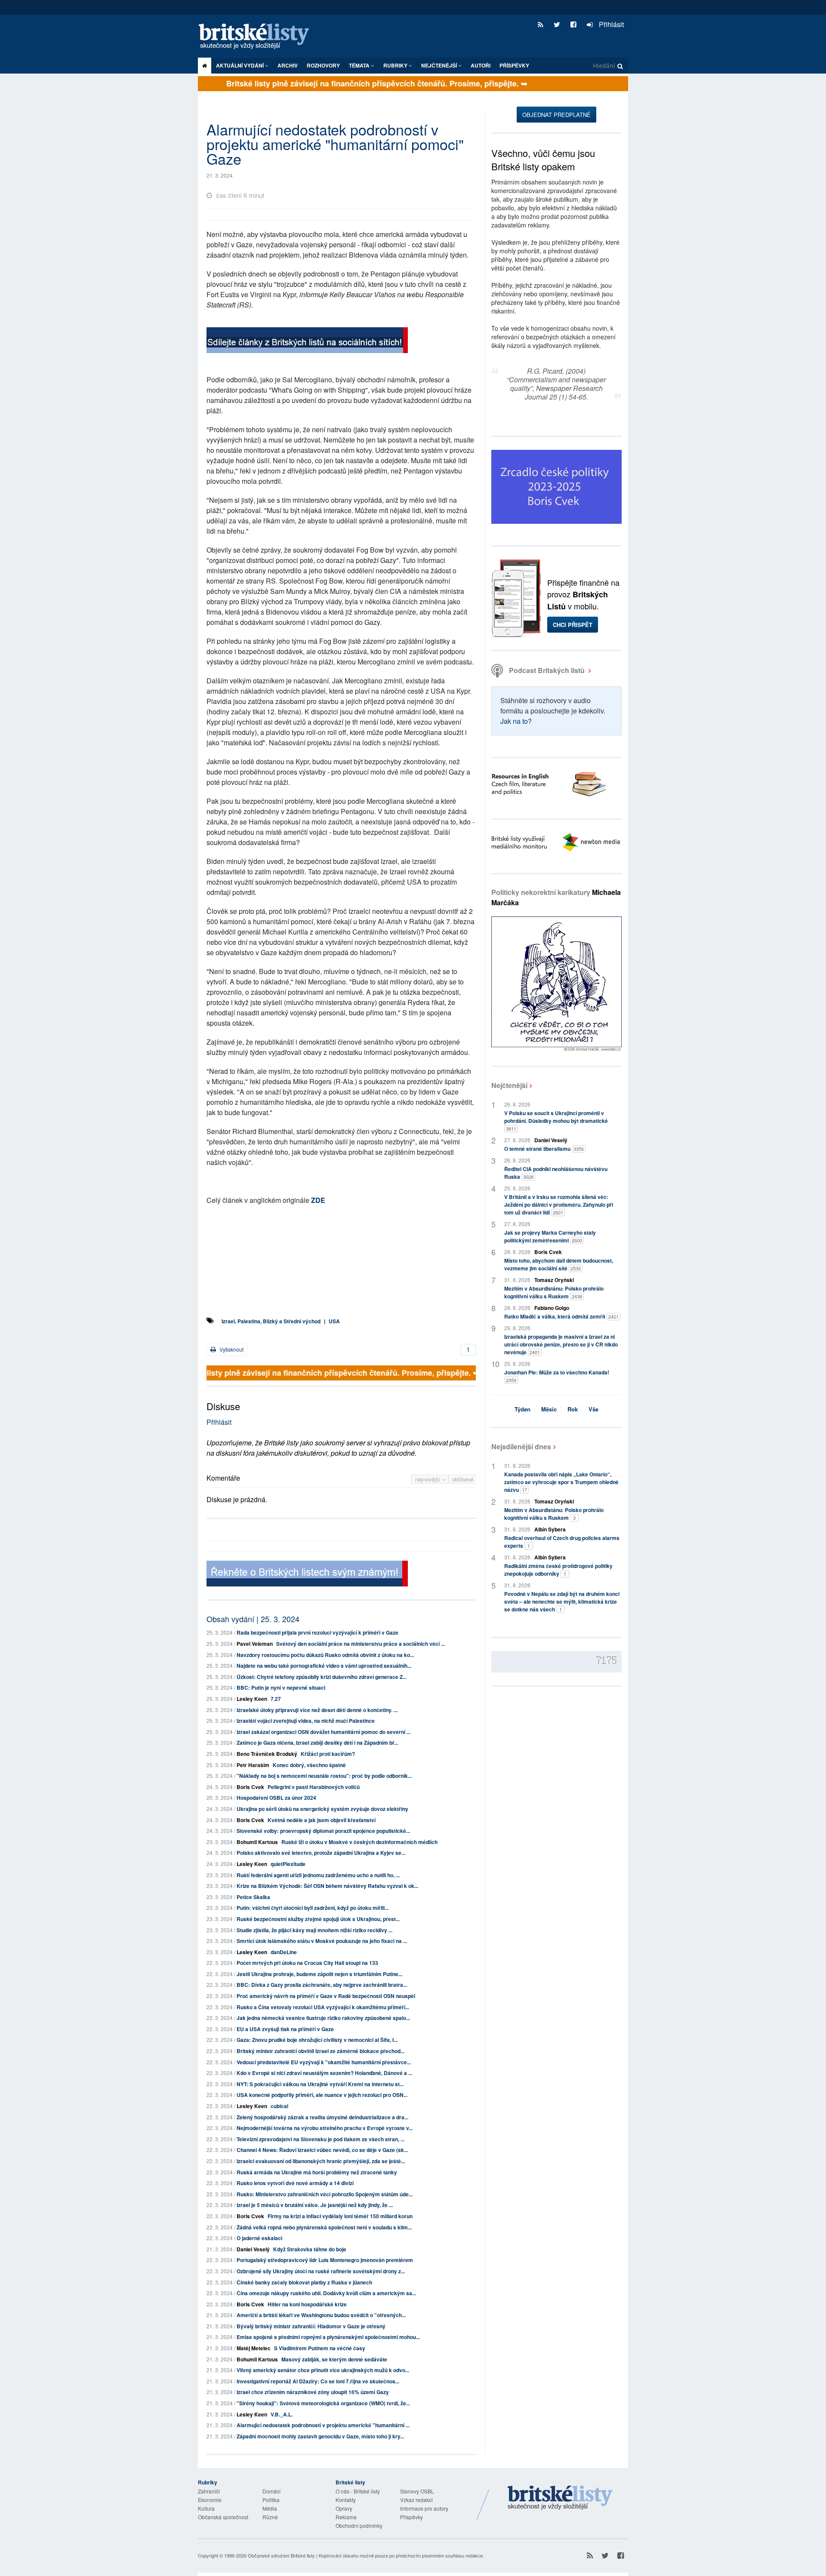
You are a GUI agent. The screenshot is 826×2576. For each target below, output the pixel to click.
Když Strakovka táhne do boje (310, 2249)
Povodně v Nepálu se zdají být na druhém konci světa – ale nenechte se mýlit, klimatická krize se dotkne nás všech (562, 1602)
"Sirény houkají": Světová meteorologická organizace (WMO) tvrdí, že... (323, 2403)
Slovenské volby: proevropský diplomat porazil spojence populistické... (323, 1831)
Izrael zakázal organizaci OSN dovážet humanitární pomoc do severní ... (324, 1732)
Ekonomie (210, 2500)
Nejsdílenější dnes (521, 1446)
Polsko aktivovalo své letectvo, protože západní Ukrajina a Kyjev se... (321, 1853)
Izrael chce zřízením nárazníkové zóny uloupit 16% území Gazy (313, 2392)
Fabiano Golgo (552, 1308)
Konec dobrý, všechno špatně (309, 1765)
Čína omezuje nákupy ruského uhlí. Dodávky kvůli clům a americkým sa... (326, 2293)
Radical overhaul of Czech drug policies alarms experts (562, 1542)
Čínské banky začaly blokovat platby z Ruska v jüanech (304, 2282)
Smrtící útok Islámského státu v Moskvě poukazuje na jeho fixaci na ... (322, 1941)
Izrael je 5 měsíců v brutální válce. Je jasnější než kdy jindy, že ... (315, 2205)
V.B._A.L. (282, 2414)
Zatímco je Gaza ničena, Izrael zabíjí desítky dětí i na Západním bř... (317, 1743)
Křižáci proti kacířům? (328, 1754)
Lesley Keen (252, 1699)
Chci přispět (573, 625)
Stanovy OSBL (417, 2491)
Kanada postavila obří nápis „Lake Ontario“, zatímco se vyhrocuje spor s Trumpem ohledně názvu (561, 1482)
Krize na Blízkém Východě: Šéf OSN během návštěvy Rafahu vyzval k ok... (327, 1886)
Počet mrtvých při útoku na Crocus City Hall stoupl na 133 (307, 1963)
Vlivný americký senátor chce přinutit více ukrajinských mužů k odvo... (323, 2370)
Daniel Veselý (253, 2249)
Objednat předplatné (556, 115)
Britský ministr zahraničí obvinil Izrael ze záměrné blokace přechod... (321, 2051)
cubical (279, 2106)
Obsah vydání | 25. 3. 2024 (253, 1619)
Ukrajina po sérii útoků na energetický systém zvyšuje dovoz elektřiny (322, 1809)
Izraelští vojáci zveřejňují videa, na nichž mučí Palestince (306, 1721)
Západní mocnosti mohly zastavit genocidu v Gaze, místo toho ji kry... (320, 2436)
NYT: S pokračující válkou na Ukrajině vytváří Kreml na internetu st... (320, 2084)
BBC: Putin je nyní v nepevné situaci (281, 1688)
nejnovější (429, 1479)
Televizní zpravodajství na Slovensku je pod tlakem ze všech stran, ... (321, 2139)
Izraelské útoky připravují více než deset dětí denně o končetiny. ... (317, 1710)
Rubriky (396, 65)
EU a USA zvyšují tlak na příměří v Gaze (285, 2029)
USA (334, 1321)
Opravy (344, 2508)
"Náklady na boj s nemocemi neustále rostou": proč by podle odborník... (324, 1776)
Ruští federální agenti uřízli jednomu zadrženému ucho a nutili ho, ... (318, 1875)
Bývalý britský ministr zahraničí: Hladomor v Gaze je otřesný (311, 2326)
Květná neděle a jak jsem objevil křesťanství (322, 1820)
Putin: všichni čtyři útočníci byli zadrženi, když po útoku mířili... (313, 1908)
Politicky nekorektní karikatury (556, 897)
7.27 (276, 1699)
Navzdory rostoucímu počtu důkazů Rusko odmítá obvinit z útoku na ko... (325, 1655)
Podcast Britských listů (547, 670)
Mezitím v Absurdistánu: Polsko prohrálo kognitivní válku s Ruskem (554, 1292)
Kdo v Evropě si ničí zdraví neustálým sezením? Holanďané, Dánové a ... (324, 2073)
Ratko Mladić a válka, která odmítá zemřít (561, 1316)
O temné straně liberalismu (544, 1149)
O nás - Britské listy (358, 2491)
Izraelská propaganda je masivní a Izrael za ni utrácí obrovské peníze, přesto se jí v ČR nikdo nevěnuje (561, 1344)
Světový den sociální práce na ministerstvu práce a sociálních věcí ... (361, 1644)
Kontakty (346, 2500)
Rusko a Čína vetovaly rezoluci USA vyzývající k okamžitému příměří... (323, 2007)
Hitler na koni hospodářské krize (307, 2304)
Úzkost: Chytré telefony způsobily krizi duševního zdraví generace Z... (322, 1677)
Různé (270, 2517)
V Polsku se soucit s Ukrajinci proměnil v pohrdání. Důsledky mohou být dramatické (556, 1120)
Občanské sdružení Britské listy (281, 2555)
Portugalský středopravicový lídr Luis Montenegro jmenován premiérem (325, 2260)
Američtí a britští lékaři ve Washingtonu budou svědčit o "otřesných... (321, 2315)
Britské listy (258, 37)
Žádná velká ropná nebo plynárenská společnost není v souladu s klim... (324, 2227)
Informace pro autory (424, 2508)
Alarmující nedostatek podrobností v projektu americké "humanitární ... (323, 2425)
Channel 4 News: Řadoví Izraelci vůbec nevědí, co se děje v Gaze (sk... (322, 2150)
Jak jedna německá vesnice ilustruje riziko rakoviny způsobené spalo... (323, 2018)
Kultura (206, 2508)
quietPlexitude (288, 1864)
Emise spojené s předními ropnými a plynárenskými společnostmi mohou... (328, 2337)
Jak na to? (516, 721)
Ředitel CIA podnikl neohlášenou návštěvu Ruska (556, 1173)
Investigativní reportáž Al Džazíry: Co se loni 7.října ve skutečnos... (318, 2381)
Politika (271, 2500)
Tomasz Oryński (554, 1280)
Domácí (271, 2491)
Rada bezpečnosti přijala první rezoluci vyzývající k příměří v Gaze (317, 1632)
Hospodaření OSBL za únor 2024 (276, 1798)
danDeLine (284, 1952)
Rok (573, 1409)
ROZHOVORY (323, 65)
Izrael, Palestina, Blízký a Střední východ (271, 1321)
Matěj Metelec (254, 2348)
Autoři (481, 65)
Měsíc (549, 1409)
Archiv (288, 65)
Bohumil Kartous (257, 1842)
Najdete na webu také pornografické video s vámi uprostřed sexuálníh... (324, 1666)
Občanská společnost (223, 2517)
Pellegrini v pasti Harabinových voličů (314, 1787)
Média (270, 2508)
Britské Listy (560, 2498)
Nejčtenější (509, 1085)
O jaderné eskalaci (259, 2238)
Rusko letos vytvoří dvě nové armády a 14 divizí (295, 2183)
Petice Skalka (253, 1897)
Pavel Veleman (255, 1644)
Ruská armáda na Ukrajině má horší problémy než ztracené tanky (317, 2172)
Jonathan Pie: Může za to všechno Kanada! (557, 1376)
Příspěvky (514, 65)
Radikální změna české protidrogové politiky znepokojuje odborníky (558, 1570)
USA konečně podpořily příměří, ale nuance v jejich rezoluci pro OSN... (322, 2095)
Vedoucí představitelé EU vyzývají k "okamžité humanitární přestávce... (324, 2062)
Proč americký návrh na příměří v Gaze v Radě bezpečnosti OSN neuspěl (326, 1996)
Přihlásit (610, 24)
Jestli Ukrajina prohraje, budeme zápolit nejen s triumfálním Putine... (319, 1974)
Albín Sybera (550, 1529)
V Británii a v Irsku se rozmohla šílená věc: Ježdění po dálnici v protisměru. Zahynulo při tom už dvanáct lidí (559, 1205)
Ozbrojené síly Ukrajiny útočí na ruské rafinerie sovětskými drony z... (321, 2271)
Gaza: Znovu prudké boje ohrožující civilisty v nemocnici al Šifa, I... (317, 2040)
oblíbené (463, 1479)
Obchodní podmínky (359, 2525)
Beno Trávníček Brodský (267, 1754)
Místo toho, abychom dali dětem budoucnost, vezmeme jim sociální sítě (559, 1264)
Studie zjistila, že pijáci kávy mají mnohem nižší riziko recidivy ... (314, 1930)
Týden (522, 1409)
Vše (593, 1409)
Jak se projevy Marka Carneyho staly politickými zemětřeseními (550, 1236)
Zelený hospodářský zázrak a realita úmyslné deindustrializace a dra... (322, 2117)
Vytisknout (231, 1349)
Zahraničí (209, 2491)
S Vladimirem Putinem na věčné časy (320, 2348)
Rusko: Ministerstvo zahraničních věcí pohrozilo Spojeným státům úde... (325, 2194)
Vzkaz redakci (416, 2500)
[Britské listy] (307, 341)
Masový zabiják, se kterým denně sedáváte (334, 2359)
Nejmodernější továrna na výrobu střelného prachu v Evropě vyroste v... (325, 2128)
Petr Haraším (253, 1765)
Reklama (346, 2517)
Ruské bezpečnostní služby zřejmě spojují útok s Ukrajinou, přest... (318, 1919)
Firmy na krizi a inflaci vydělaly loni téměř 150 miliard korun (340, 2216)
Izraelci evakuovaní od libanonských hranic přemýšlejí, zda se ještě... (321, 2161)
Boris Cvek (250, 1787)
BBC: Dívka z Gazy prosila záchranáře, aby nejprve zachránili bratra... (322, 1985)
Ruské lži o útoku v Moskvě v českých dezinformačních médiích (359, 1842)
